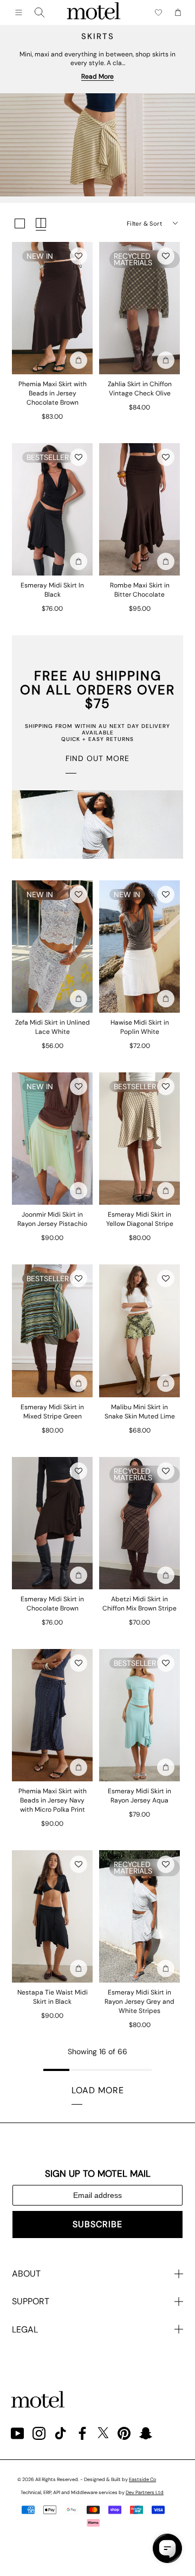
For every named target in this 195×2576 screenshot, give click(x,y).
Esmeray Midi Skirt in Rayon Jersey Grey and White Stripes (139, 2002)
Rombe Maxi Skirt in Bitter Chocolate (140, 590)
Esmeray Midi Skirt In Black (52, 590)
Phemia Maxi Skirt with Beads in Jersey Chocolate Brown (53, 393)
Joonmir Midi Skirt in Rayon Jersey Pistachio (52, 1219)
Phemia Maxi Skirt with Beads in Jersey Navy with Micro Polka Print (53, 1800)
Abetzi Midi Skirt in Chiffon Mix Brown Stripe (139, 1604)
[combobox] (40, 12)
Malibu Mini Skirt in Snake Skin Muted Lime (140, 1412)
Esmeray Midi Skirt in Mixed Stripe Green (52, 1412)
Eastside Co (142, 2479)
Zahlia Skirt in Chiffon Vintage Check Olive (140, 389)
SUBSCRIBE (97, 2224)
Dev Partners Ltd (145, 2492)
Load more (98, 2090)
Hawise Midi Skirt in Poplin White (140, 1027)
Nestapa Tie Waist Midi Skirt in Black (53, 1997)
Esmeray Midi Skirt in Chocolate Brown (52, 1604)
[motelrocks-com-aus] (94, 12)
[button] (79, 256)
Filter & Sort (144, 223)
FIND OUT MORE (97, 758)
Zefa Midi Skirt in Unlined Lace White (53, 1027)
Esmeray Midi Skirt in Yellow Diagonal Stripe (140, 1219)
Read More (97, 76)
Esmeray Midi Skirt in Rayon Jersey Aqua (139, 1796)
